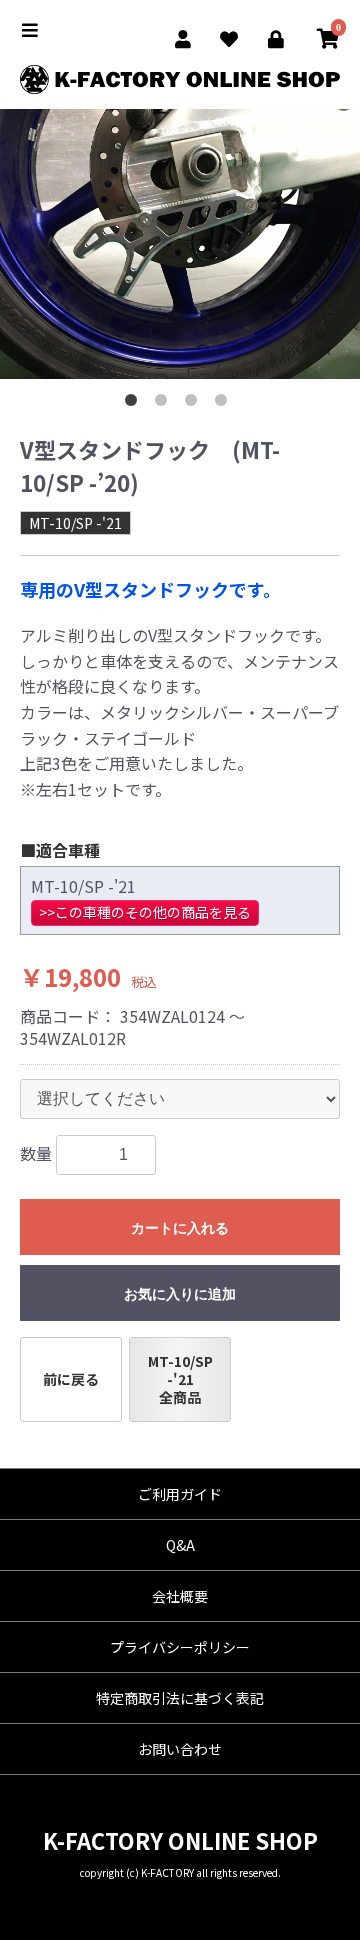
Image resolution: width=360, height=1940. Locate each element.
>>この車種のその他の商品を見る (145, 912)
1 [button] (135, 404)
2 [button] (165, 404)
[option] (180, 244)
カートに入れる (180, 1228)
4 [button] (225, 404)
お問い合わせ (180, 1749)
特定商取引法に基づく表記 (180, 1698)
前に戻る (71, 1379)
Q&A (180, 1545)
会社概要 (180, 1596)
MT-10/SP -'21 (75, 523)
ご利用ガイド (180, 1494)
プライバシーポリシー (180, 1647)
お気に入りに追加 (180, 1294)
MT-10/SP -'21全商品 (180, 1379)
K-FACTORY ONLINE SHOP (180, 1840)
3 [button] (195, 404)
